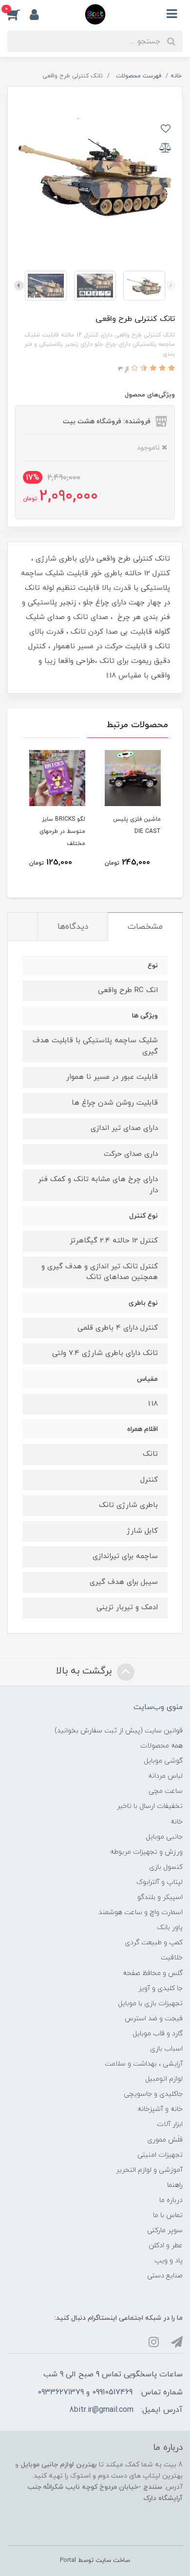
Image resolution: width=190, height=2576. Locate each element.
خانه (177, 1822)
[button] (19, 14)
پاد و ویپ (169, 2261)
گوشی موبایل (163, 1761)
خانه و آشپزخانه (160, 2109)
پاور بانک (170, 1927)
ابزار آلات (170, 2124)
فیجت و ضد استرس (154, 2019)
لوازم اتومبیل (164, 2079)
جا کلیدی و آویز (161, 1988)
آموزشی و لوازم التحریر (149, 2170)
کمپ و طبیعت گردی (154, 1943)
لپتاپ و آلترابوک (160, 1882)
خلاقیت (172, 1958)
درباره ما (171, 2200)
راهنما (175, 2185)
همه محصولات (161, 1746)
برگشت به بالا (85, 1671)
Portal (68, 2560)
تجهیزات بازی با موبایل (150, 2003)
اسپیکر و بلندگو (160, 1897)
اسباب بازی (166, 2049)
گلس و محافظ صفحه (153, 1973)
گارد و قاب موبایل (158, 2034)
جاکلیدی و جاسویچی (153, 2094)
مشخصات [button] (145, 927)
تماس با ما (168, 2215)
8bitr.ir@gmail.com (101, 2410)
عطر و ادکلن (166, 2246)
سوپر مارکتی (165, 2230)
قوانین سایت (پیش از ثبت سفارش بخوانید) (119, 1731)
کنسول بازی (166, 1867)
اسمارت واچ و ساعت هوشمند (141, 1912)
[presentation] (171, 285)
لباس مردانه (165, 1776)
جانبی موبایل (164, 1837)
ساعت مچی (166, 1791)
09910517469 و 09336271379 (85, 2392)
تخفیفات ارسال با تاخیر (150, 1806)
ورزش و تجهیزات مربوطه (146, 1852)
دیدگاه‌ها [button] (73, 927)
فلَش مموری (165, 2140)
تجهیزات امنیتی (160, 2155)
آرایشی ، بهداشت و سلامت (144, 2064)
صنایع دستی (165, 2276)
